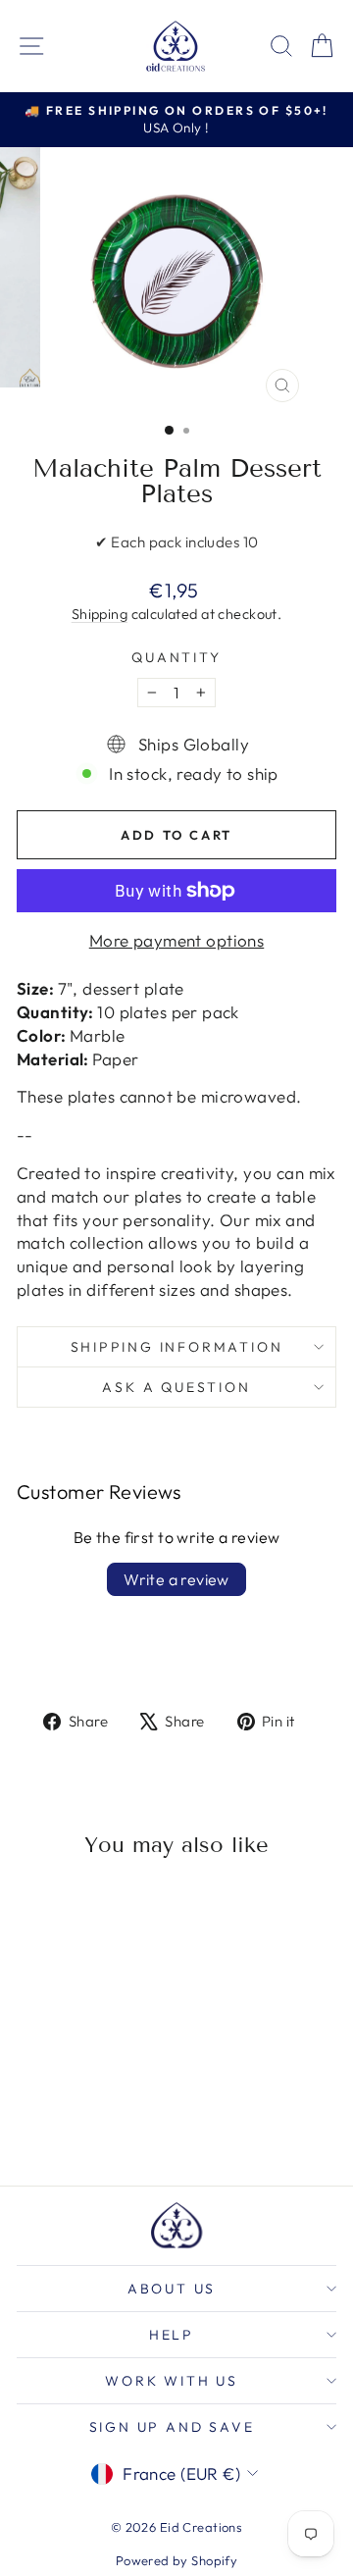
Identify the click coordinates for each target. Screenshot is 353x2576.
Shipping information (177, 1347)
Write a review (176, 1579)
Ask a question (176, 1387)
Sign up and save (172, 2427)
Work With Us (172, 2381)
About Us (172, 2289)
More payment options (177, 940)
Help (172, 2335)
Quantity (176, 657)
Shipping (100, 614)
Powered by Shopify (177, 2560)
